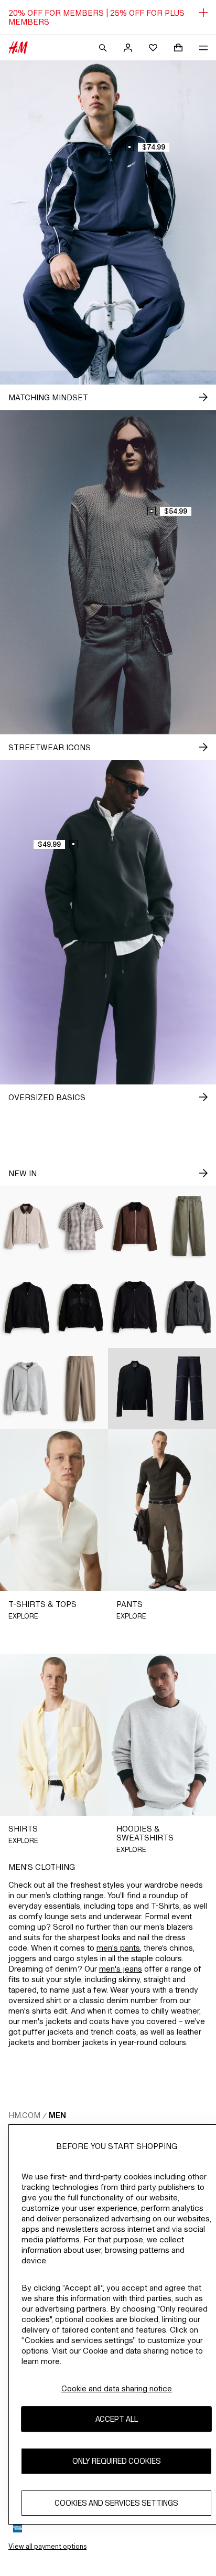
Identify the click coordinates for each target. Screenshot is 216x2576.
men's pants (118, 1948)
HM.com (24, 2115)
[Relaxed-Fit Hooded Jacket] (135, 1308)
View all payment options (47, 2546)
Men (57, 2115)
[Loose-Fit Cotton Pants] (189, 1388)
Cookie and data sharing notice (117, 2388)
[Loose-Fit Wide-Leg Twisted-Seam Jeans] (189, 1226)
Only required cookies (117, 2461)
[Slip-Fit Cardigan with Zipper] (135, 1388)
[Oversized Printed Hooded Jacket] (81, 1308)
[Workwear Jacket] (27, 1226)
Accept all (117, 2419)
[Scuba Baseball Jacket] (189, 1308)
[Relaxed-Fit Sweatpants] (81, 1388)
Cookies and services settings (116, 2503)
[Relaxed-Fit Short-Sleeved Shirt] (81, 1226)
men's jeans (121, 1969)
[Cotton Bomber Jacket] (27, 1308)
